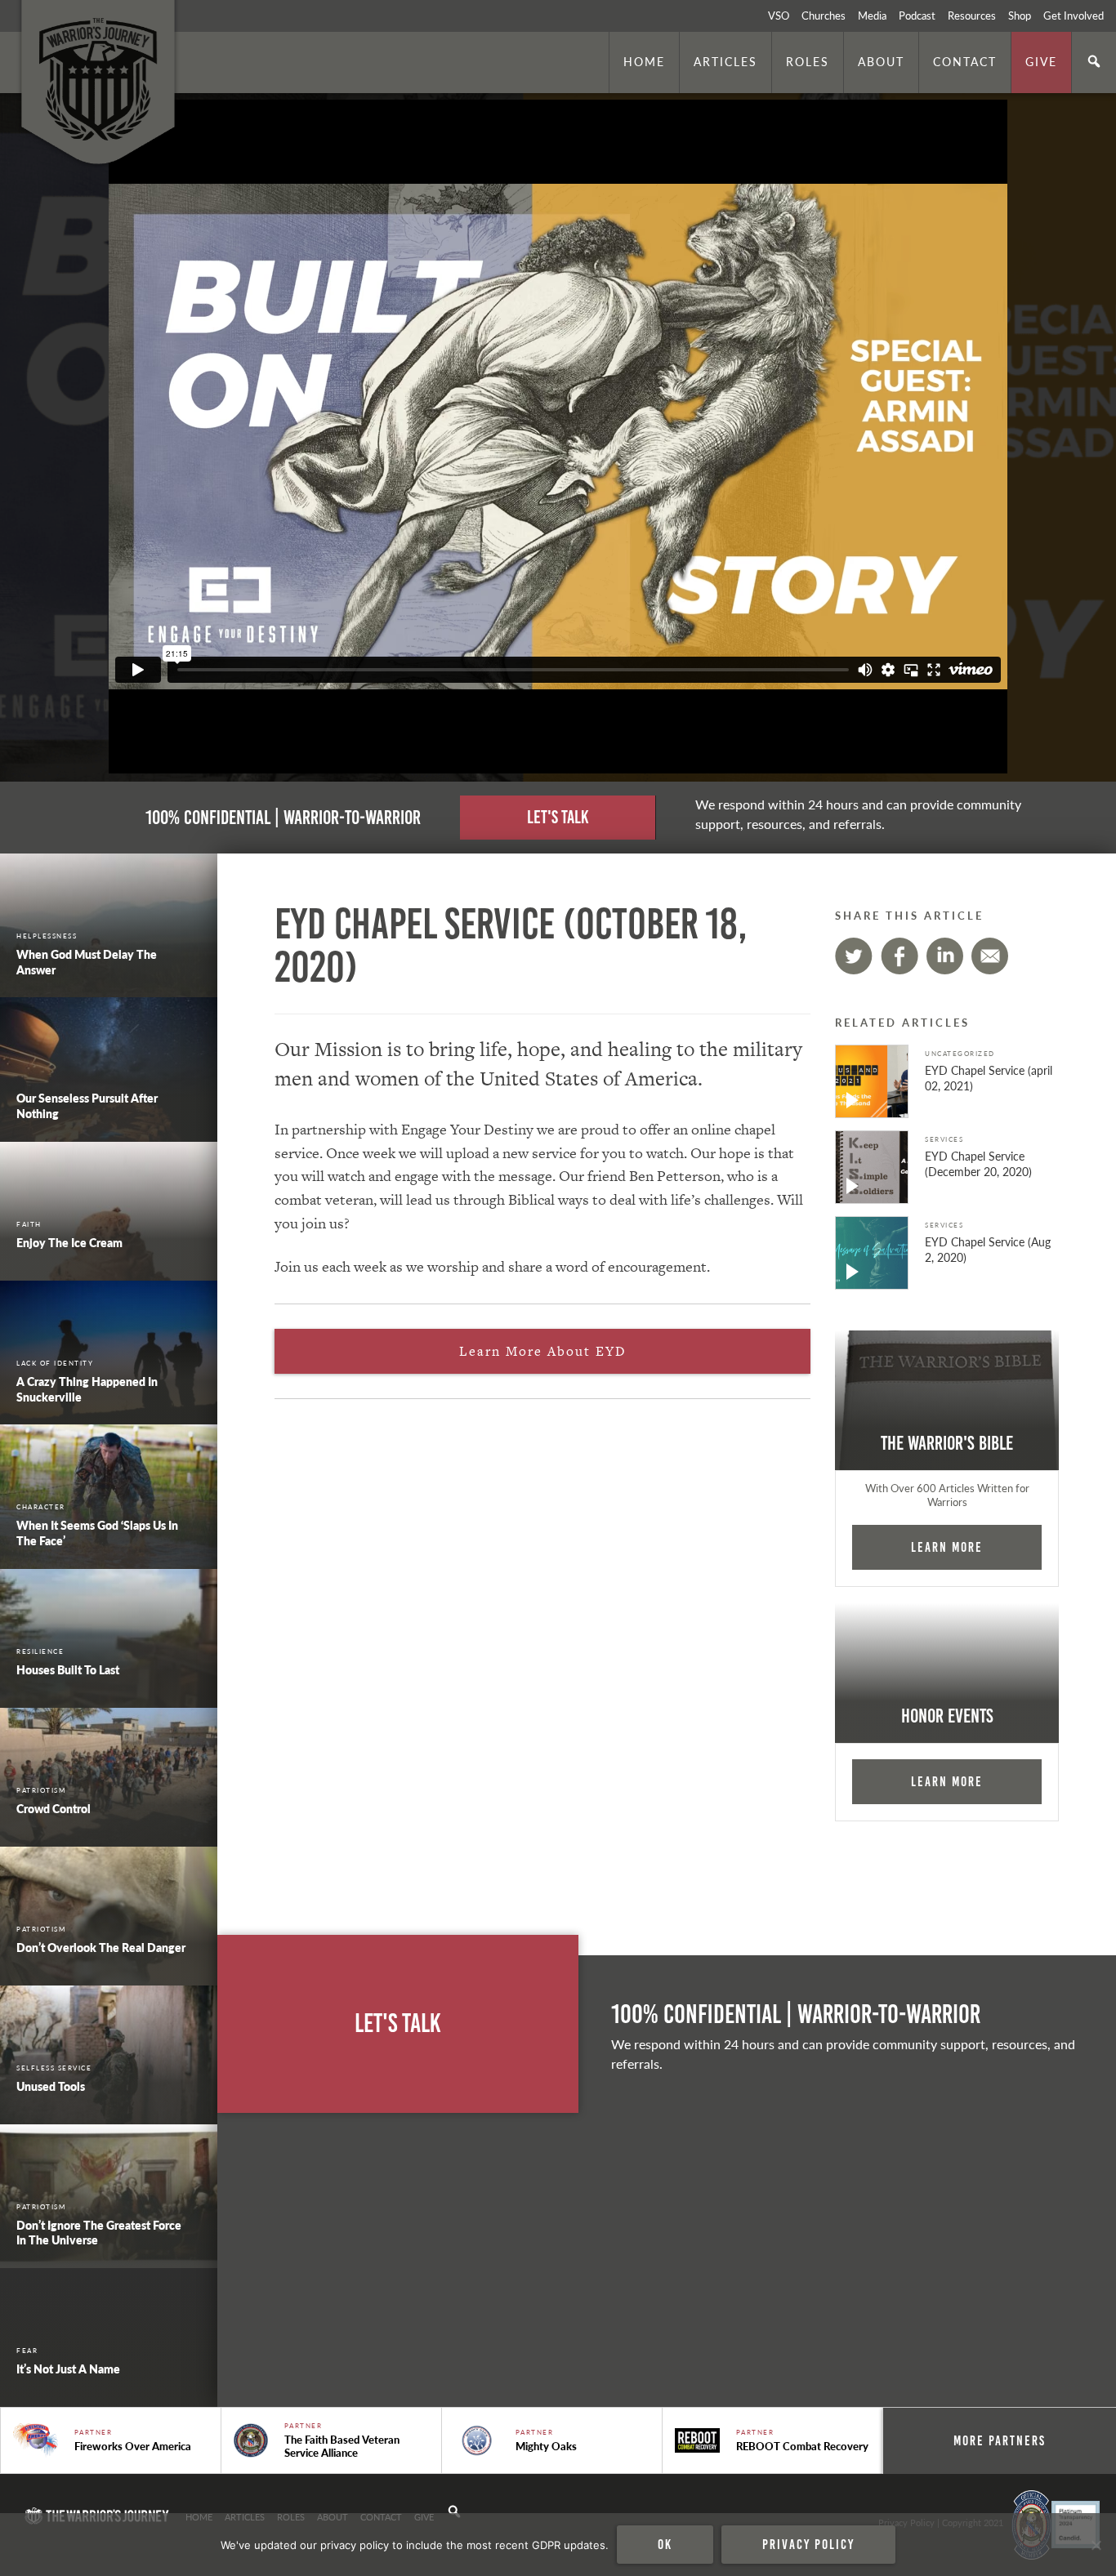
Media (872, 16)
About (881, 61)
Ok (665, 2544)
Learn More (947, 1547)
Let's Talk (558, 817)
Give (1041, 61)
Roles (808, 61)
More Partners (1000, 2440)
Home (644, 61)
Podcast (917, 16)
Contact (965, 61)
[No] (1096, 2545)
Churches (824, 16)
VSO (779, 16)
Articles (725, 61)
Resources (972, 16)
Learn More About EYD (543, 1351)
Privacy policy (808, 2544)
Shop (1020, 16)
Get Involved (1074, 16)
